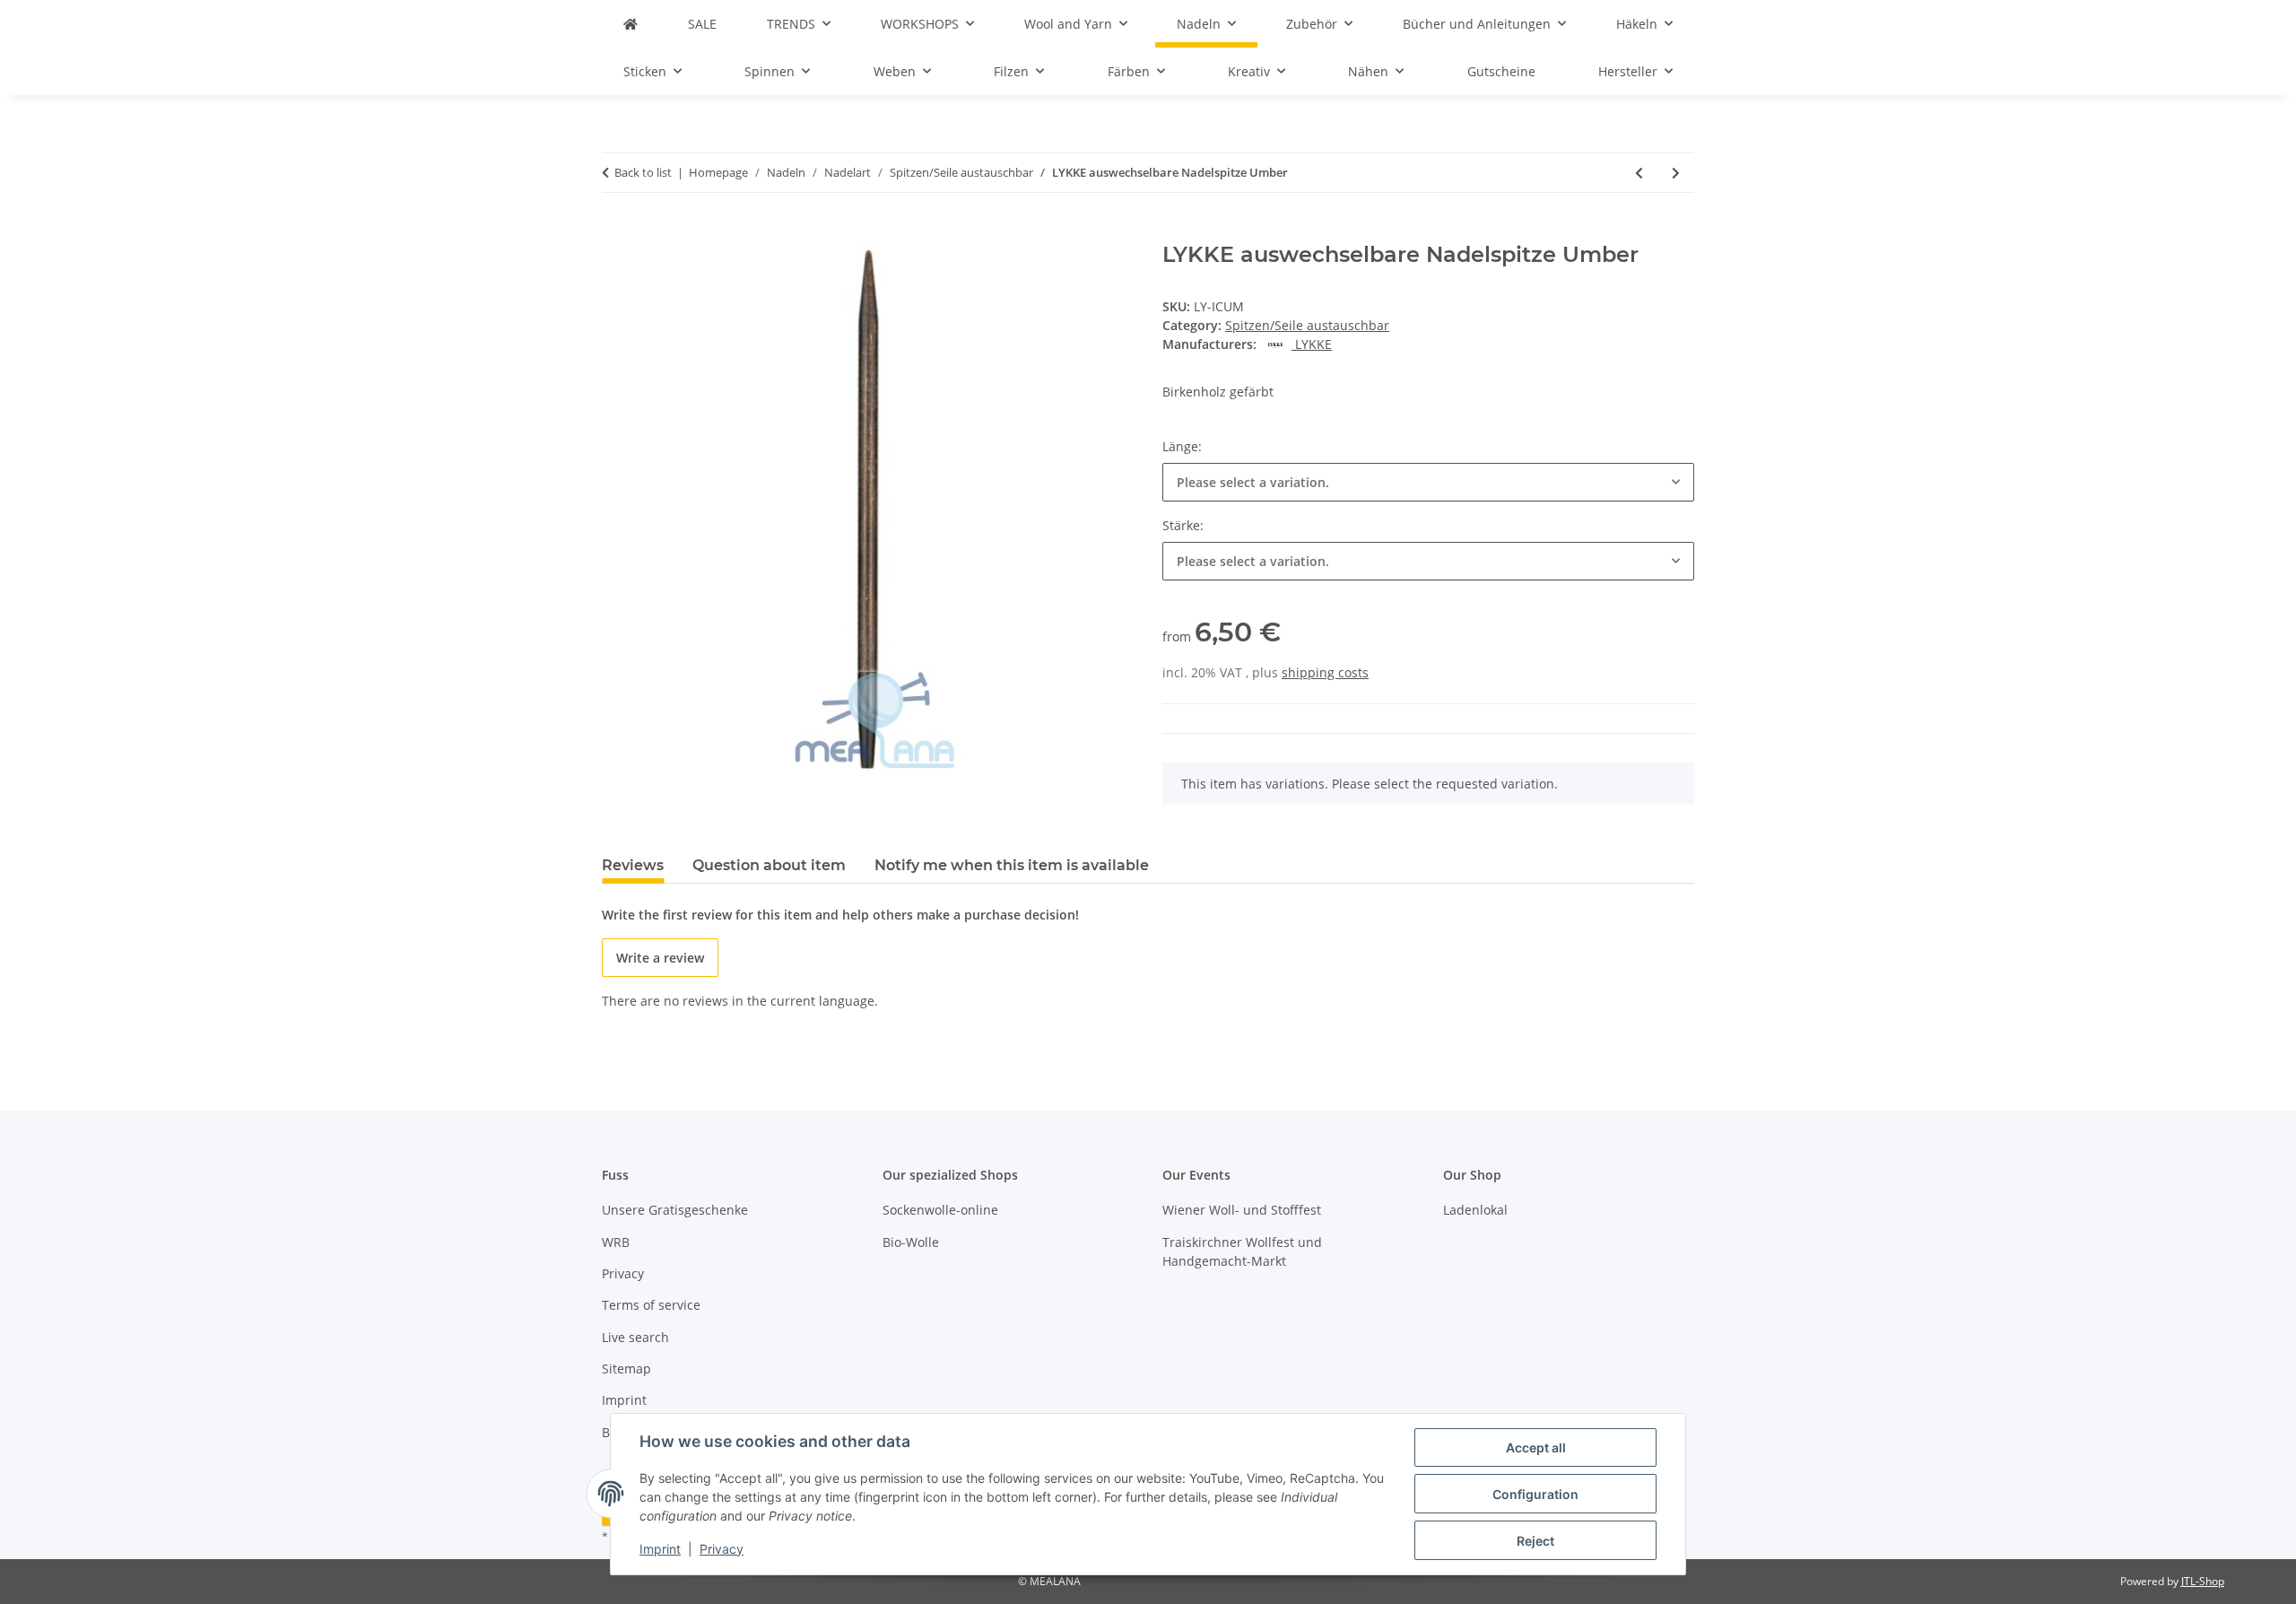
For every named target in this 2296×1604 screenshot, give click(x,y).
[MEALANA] (631, 24)
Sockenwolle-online (940, 1210)
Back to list (643, 172)
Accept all (1536, 1447)
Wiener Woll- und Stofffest (1242, 1210)
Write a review (660, 958)
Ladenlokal (1475, 1210)
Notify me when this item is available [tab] (1012, 865)
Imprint (660, 1549)
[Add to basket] (616, 232)
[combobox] (1428, 482)
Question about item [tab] (769, 865)
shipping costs (1325, 672)
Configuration (1535, 1494)
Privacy (722, 1549)
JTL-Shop (2203, 1581)
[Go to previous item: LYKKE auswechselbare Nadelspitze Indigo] (1639, 173)
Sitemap (626, 1369)
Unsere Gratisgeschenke (675, 1210)
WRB (616, 1242)
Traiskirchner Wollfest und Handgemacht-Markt (1242, 1251)
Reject (1535, 1541)
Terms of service (651, 1305)
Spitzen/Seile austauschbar (1307, 325)
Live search (635, 1337)
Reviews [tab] (633, 865)
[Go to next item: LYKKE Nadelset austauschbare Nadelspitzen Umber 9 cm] (1676, 173)
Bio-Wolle (911, 1242)
